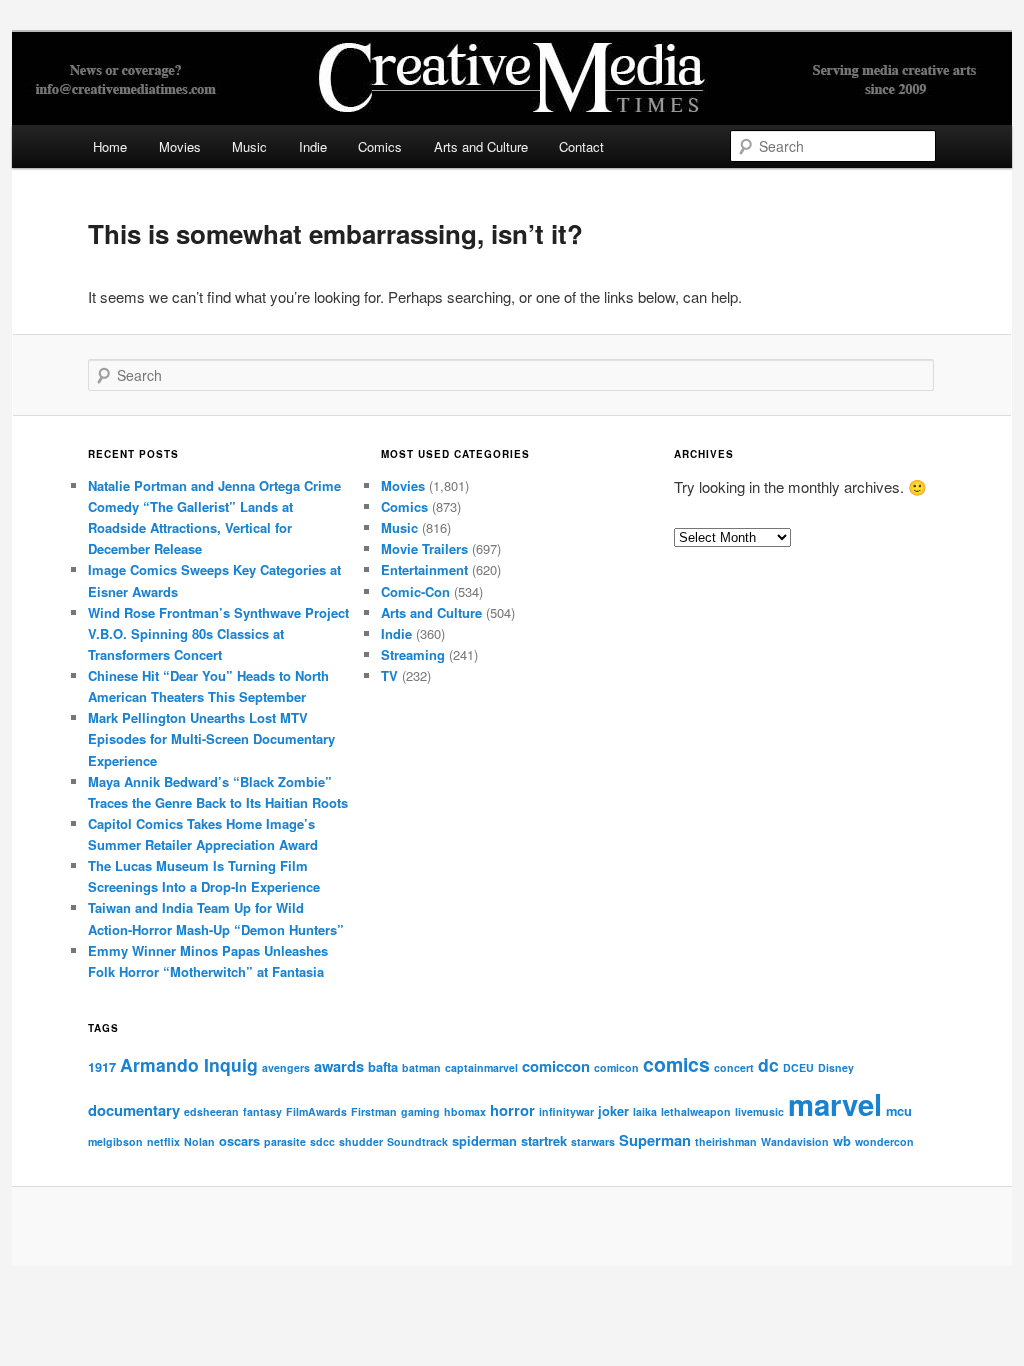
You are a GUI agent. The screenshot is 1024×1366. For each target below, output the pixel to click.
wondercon (884, 1141)
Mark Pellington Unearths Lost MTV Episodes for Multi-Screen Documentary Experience (211, 738)
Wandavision (795, 1141)
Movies (180, 146)
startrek (544, 1140)
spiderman (484, 1140)
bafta (383, 1066)
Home (110, 146)
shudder (361, 1141)
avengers (286, 1067)
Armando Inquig (189, 1064)
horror (512, 1110)
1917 (102, 1066)
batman (421, 1067)
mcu (899, 1110)
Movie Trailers (424, 548)
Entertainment (424, 569)
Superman (655, 1140)
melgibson (115, 1141)
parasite (285, 1141)
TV (389, 675)
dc (768, 1064)
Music (249, 146)
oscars (239, 1140)
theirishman (726, 1141)
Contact (581, 146)
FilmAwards (316, 1111)
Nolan (199, 1141)
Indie (313, 146)
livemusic (759, 1111)
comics (676, 1064)
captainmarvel (481, 1067)
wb (842, 1140)
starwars (593, 1141)
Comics (380, 146)
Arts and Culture (481, 146)
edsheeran (211, 1111)
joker (613, 1110)
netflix (163, 1141)
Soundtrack (417, 1141)
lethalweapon (696, 1111)
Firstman (374, 1111)
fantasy (262, 1111)
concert (734, 1067)
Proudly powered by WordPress (512, 1227)
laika (645, 1111)
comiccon (556, 1066)
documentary (134, 1110)
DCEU (798, 1067)
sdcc (322, 1141)
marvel (835, 1104)
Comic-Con (415, 591)
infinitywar (566, 1111)
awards (339, 1066)
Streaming (413, 654)
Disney (836, 1067)
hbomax (465, 1111)
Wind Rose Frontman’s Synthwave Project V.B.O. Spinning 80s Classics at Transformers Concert (218, 633)
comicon (616, 1067)
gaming (420, 1111)
